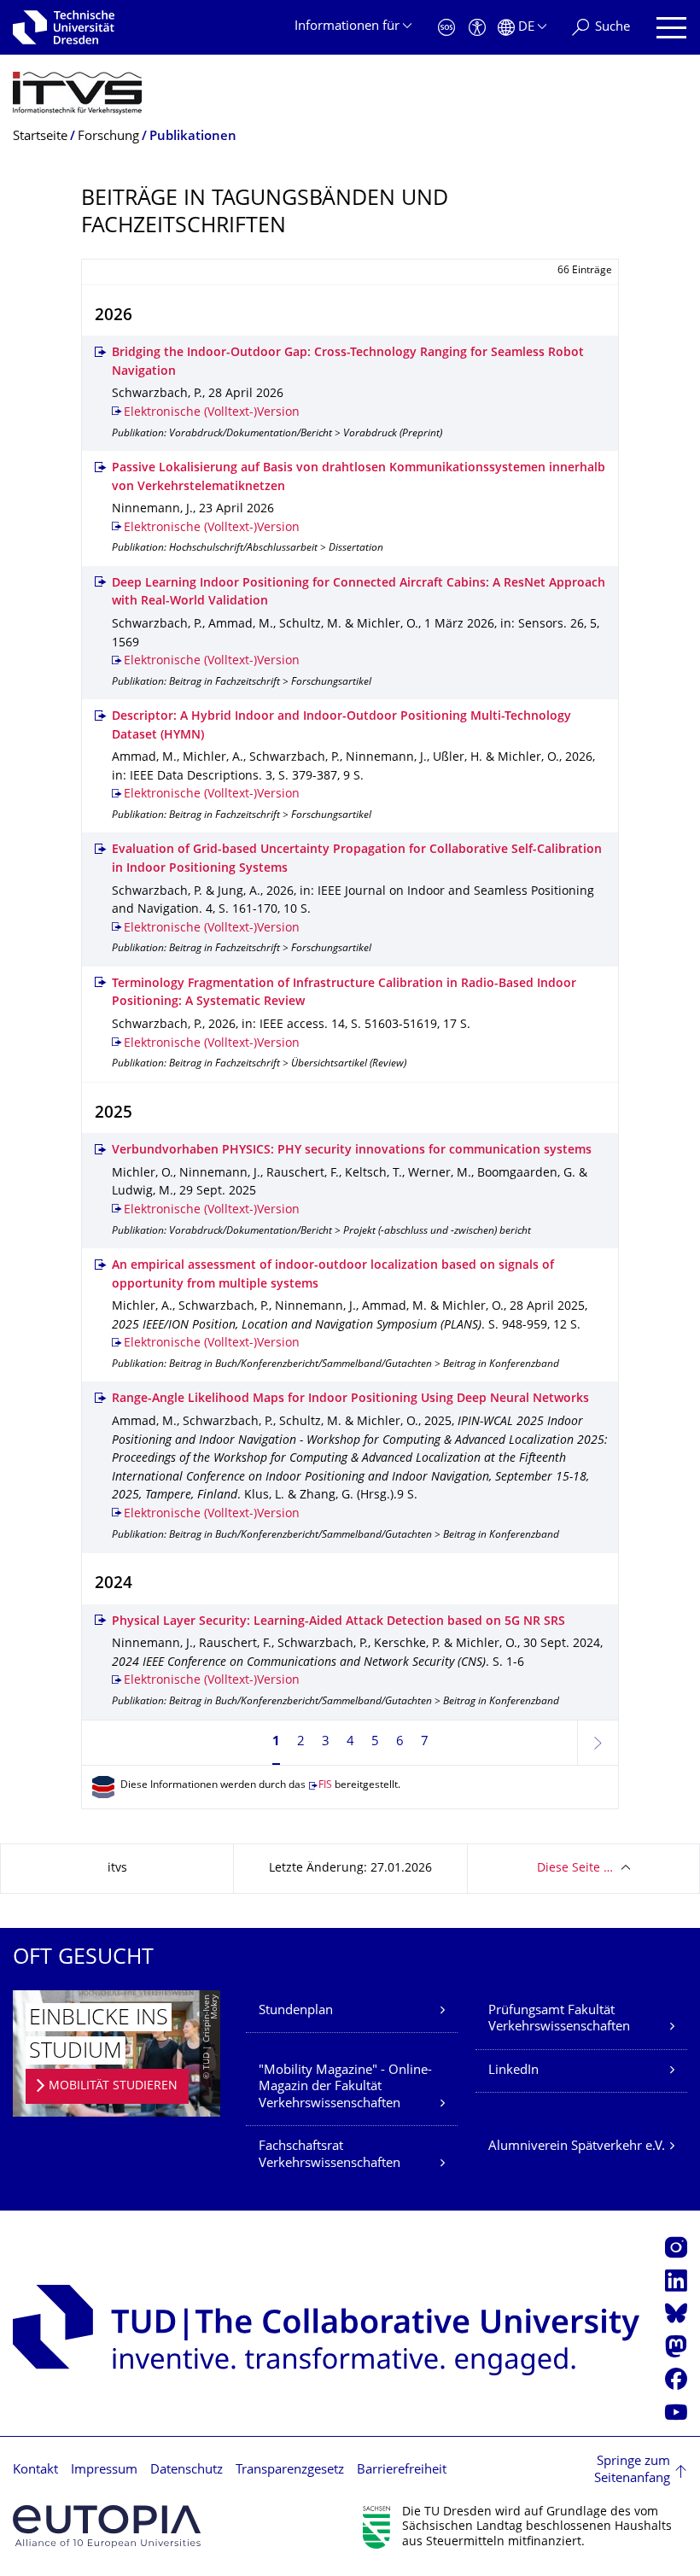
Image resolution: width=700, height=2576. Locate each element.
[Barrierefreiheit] (477, 28)
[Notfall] (446, 28)
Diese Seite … (575, 1869)
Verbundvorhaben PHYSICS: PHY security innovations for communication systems (352, 1151)
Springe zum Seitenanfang (632, 2471)
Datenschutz (187, 2471)
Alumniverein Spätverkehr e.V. (577, 2147)
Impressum (104, 2471)
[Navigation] (671, 28)
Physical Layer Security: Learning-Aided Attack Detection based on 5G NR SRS (338, 1622)
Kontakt (35, 2471)
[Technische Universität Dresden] (64, 27)
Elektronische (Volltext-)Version (212, 413)
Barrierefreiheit (402, 2471)
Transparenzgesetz (290, 2471)
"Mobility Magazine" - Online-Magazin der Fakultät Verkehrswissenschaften (345, 2088)
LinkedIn (513, 2071)
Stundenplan (296, 2011)
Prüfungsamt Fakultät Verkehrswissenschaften (559, 2020)
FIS (325, 1786)
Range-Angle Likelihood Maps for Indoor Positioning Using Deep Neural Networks (350, 1399)
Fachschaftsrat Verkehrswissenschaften (330, 2155)
